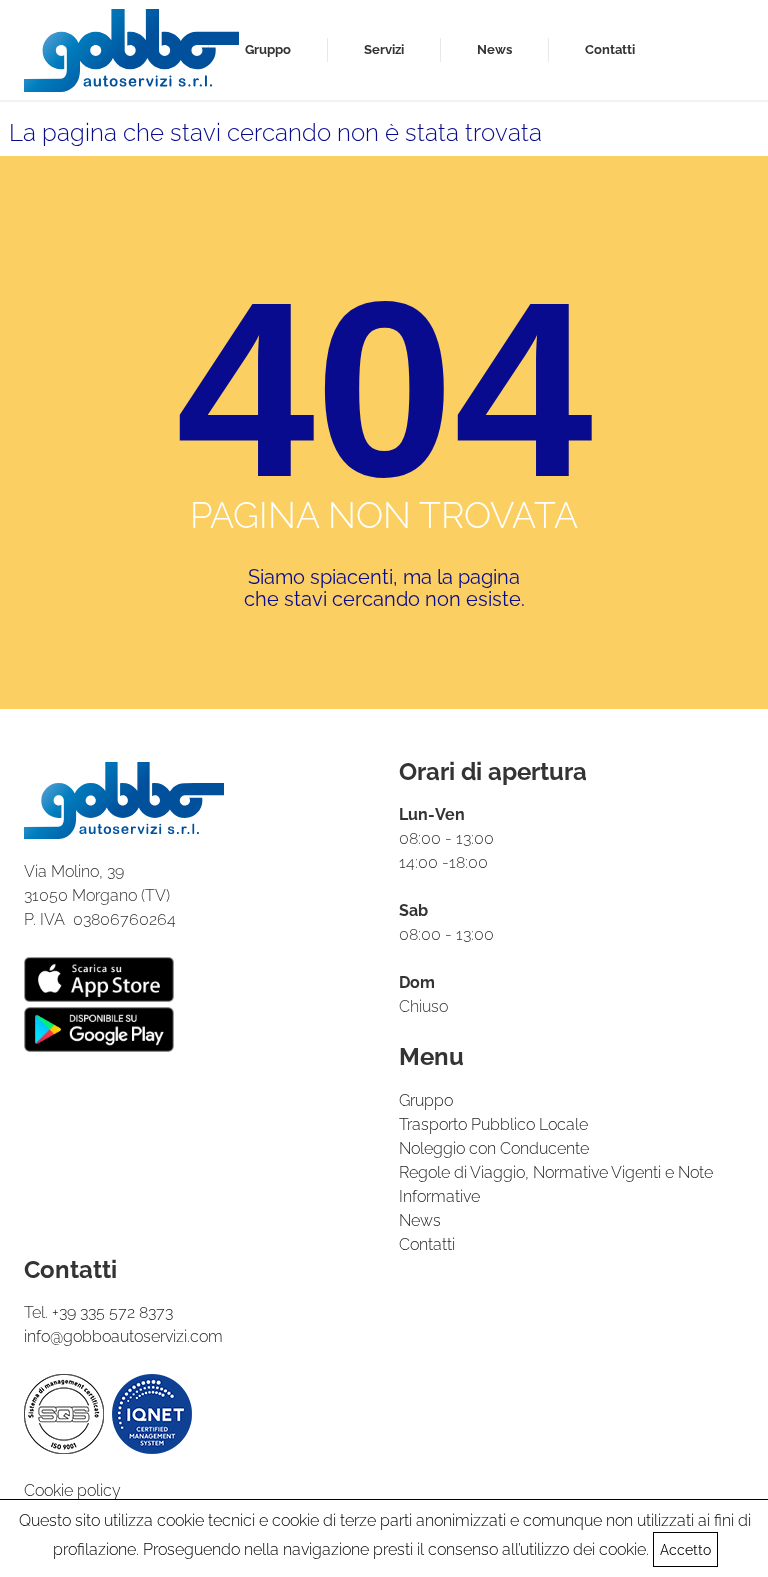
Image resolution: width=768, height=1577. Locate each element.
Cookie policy (72, 1490)
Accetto (685, 1550)
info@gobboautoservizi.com (123, 1336)
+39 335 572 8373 (112, 1312)
